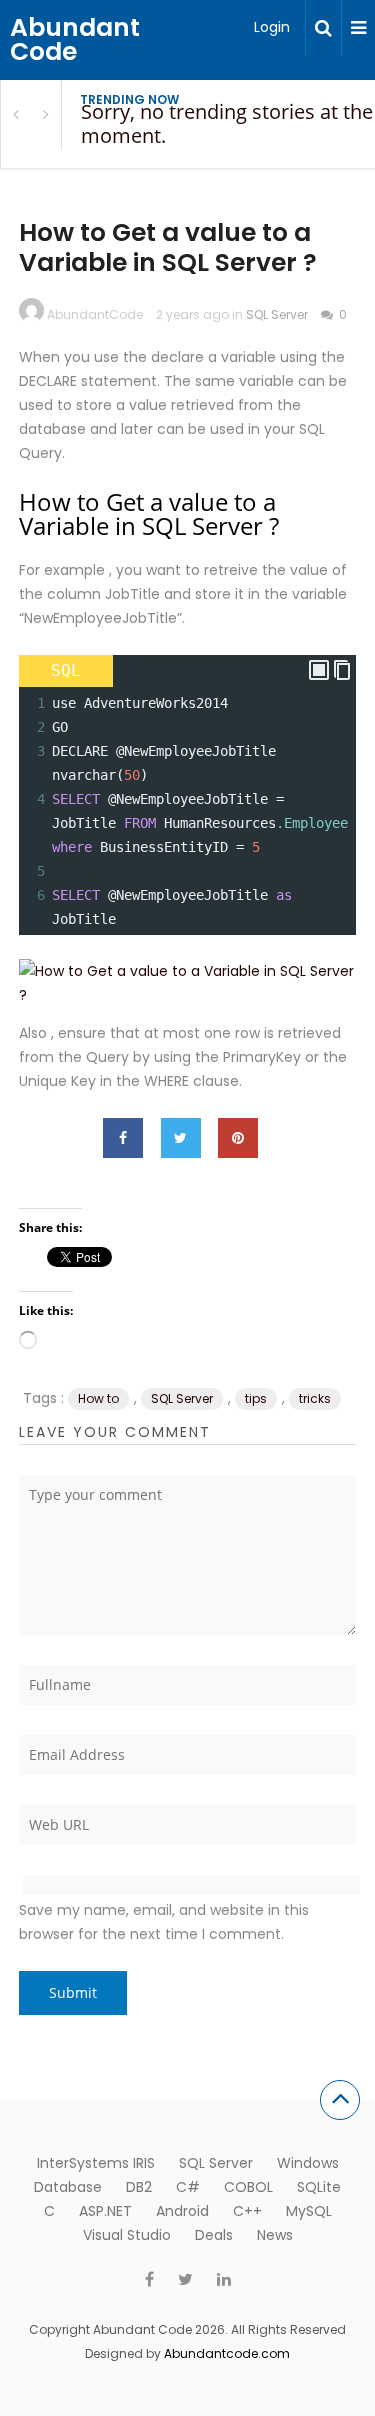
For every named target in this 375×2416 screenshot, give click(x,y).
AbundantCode (95, 314)
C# (188, 2187)
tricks (315, 1398)
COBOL (248, 2187)
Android (182, 2211)
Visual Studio (127, 2235)
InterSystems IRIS (96, 2163)
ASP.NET (105, 2211)
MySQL (309, 2211)
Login (272, 27)
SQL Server (277, 314)
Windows (308, 2163)
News (275, 2235)
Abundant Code (75, 39)
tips (256, 1398)
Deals (214, 2235)
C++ (247, 2211)
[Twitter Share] (181, 1138)
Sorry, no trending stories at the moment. (227, 123)
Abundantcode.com (227, 2353)
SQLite (319, 2187)
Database (68, 2187)
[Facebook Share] (123, 1138)
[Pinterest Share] (238, 1138)
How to (98, 1398)
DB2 (139, 2187)
